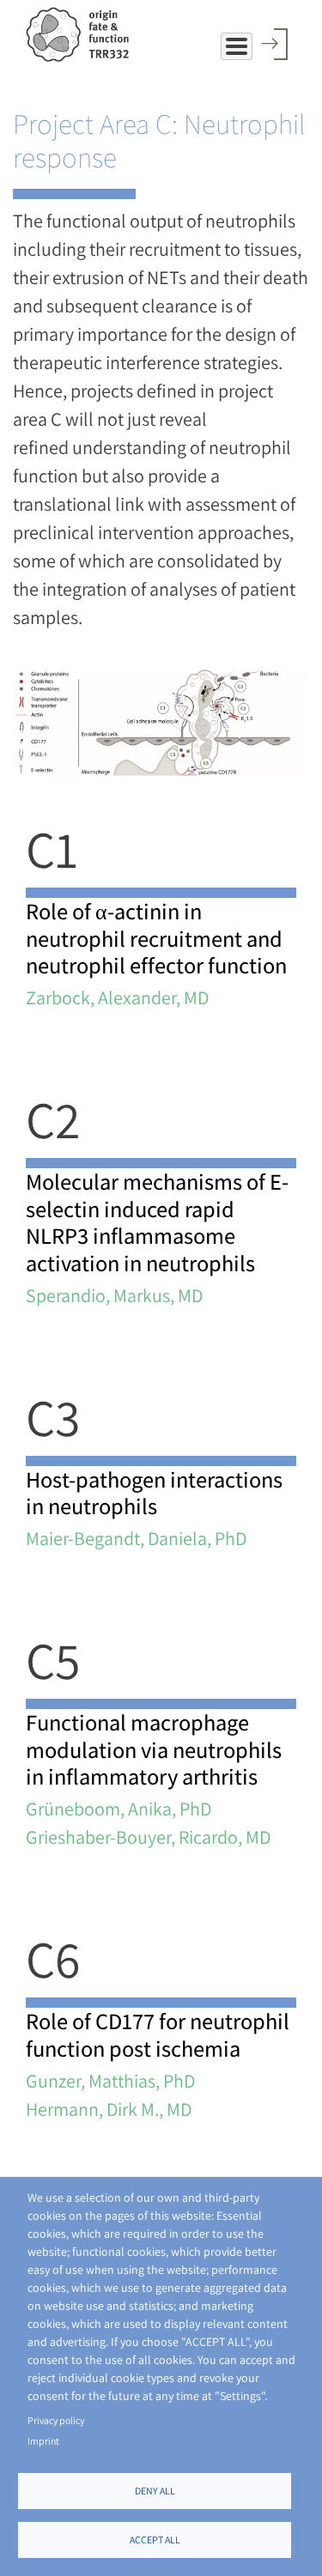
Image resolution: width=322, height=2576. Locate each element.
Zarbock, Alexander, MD (117, 997)
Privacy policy (56, 2420)
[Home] (77, 34)
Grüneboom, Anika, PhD (118, 1809)
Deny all (155, 2491)
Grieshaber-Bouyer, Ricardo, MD (148, 1837)
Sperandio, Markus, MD (114, 1295)
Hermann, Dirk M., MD (109, 2109)
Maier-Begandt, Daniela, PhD (136, 1538)
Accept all (155, 2540)
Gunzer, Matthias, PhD (110, 2081)
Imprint (43, 2441)
